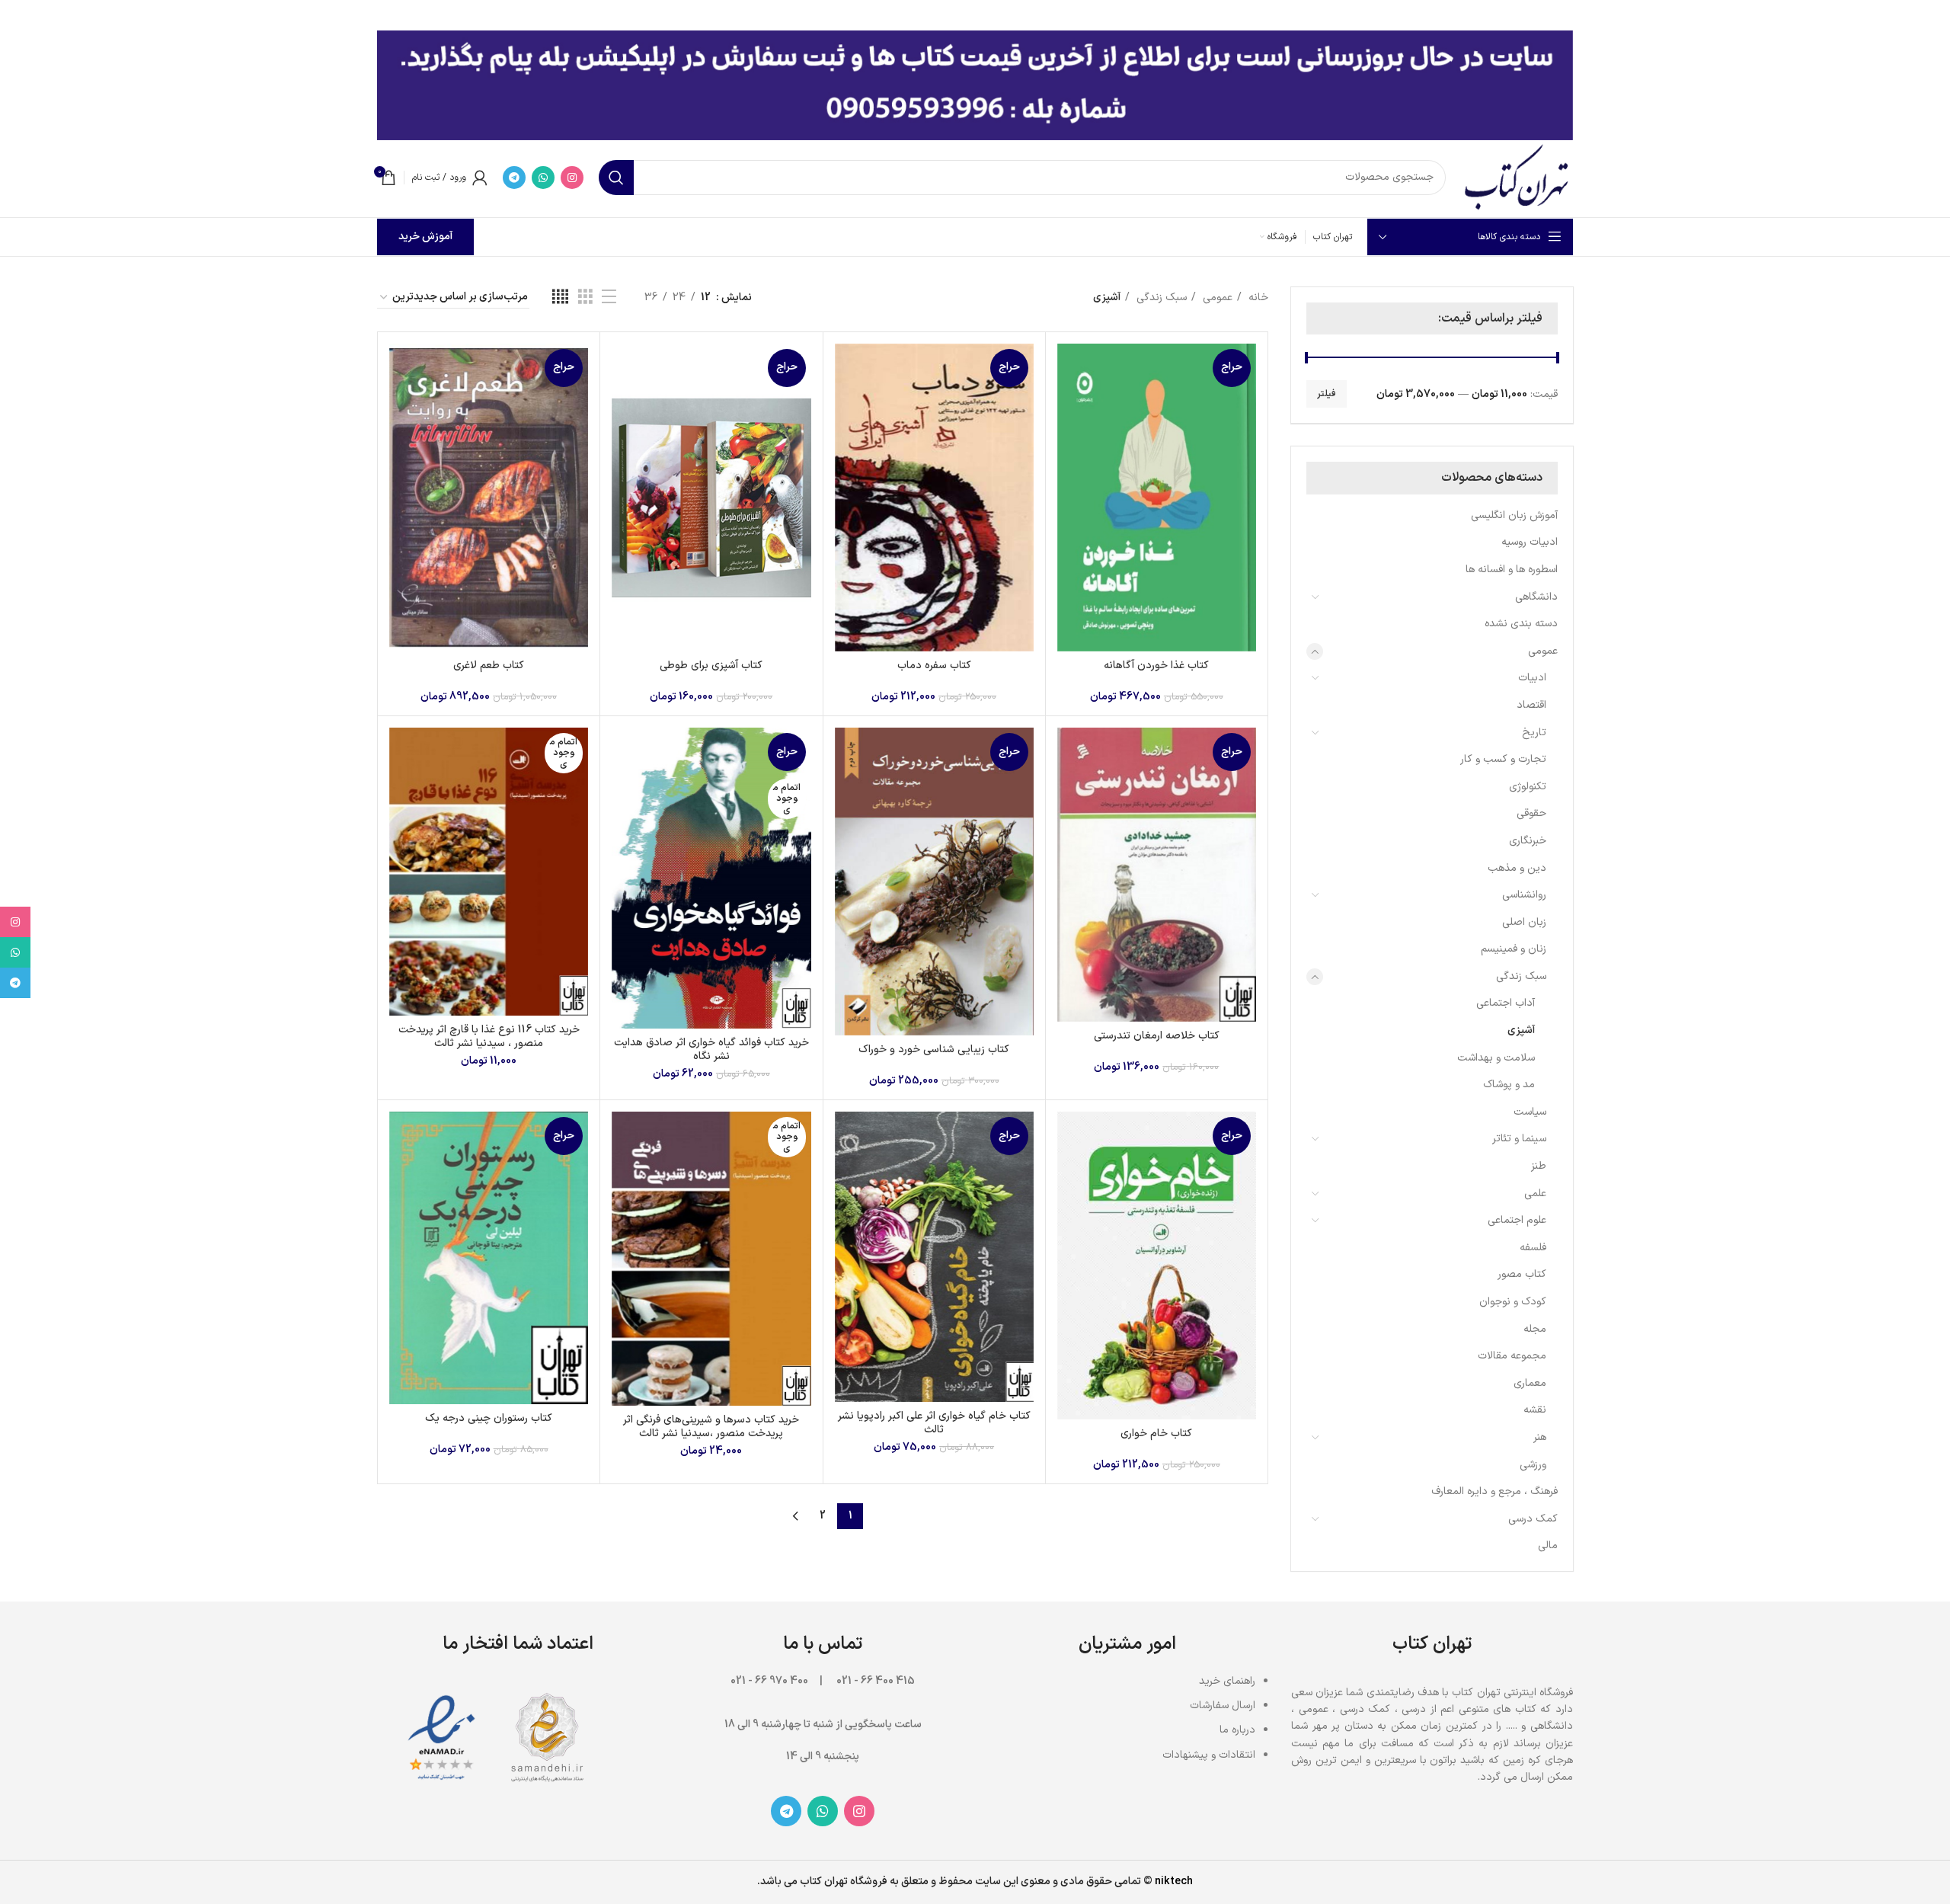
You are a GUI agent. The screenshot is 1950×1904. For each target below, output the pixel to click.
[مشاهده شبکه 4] (560, 298)
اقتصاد (1531, 705)
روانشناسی (1524, 895)
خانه (1257, 298)
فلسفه (1533, 1248)
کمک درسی (1533, 1519)
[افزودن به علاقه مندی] (1069, 437)
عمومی (1543, 651)
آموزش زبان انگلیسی (1514, 515)
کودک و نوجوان (1513, 1302)
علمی (1535, 1194)
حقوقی (1531, 813)
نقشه (1535, 1410)
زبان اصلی (1524, 922)
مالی (1548, 1546)
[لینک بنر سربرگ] (998, 15)
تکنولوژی (1528, 787)
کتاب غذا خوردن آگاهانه (1156, 666)
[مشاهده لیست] (609, 298)
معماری (1530, 1383)
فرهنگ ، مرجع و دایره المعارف (1494, 1491)
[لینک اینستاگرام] (572, 178)
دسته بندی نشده (1521, 624)
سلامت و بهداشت (1496, 1058)
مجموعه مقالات (1512, 1356)
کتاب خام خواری (1156, 1434)
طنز (1539, 1166)
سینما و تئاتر (1519, 1139)
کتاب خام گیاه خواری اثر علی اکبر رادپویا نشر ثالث (934, 1423)
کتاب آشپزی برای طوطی (711, 666)
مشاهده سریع (1069, 403)
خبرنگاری (1528, 841)
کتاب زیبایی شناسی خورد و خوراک (934, 1050)
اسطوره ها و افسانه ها (1512, 570)
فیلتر (1327, 394)
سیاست (1530, 1112)
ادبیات (1532, 678)
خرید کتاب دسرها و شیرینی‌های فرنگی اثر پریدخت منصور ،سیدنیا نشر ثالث (711, 1427)
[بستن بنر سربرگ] (19, 15)
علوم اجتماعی (1517, 1220)
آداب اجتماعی (1506, 1003)
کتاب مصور (1522, 1274)
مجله (1535, 1329)
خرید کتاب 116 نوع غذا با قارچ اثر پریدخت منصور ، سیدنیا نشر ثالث (489, 1037)
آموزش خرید (425, 237)
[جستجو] (616, 178)
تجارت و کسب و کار (1503, 759)
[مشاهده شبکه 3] (585, 298)
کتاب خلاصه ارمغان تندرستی (1157, 1036)
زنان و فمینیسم (1514, 949)
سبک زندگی (1521, 976)
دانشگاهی (1536, 597)
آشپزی (1521, 1030)
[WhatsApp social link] (543, 178)
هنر (1540, 1437)
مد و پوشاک (1509, 1085)
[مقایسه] (1069, 368)
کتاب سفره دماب (934, 666)
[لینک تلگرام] (514, 178)
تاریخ (1534, 733)
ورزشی (1533, 1465)
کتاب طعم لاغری (489, 666)
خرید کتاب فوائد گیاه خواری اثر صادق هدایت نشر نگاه (711, 1050)
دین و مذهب (1517, 868)
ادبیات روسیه (1530, 542)
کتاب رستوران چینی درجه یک (489, 1418)
